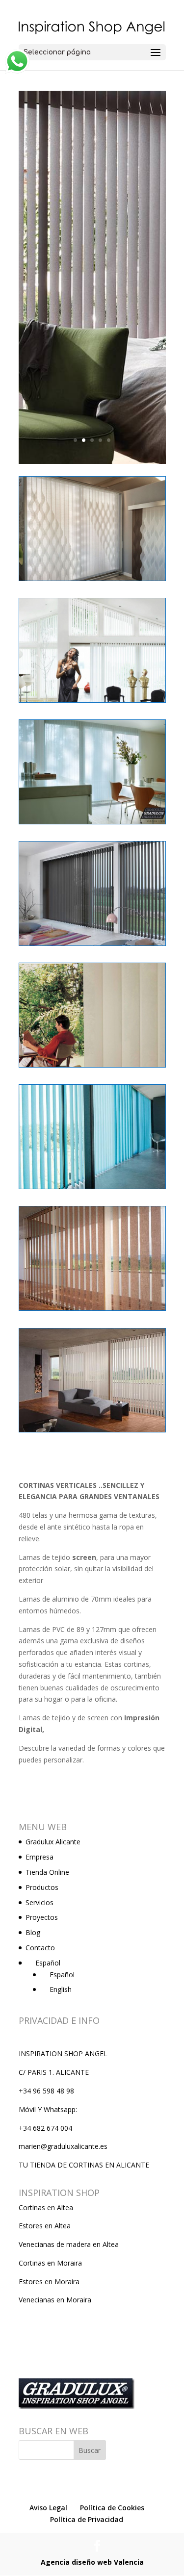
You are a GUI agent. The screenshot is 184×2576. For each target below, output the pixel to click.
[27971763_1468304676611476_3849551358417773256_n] (92, 945)
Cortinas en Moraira (50, 2263)
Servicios (39, 1902)
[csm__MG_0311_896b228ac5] (92, 1188)
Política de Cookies (112, 2508)
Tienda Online (47, 1872)
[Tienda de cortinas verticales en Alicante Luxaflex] (92, 824)
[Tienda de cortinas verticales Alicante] (92, 580)
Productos (42, 1887)
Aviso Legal (48, 2508)
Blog (33, 1932)
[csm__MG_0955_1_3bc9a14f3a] (92, 1310)
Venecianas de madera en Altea (69, 2244)
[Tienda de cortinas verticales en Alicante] (92, 702)
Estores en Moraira (49, 2282)
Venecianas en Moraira (55, 2300)
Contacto (40, 1948)
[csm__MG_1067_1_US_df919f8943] (92, 1432)
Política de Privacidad (87, 2519)
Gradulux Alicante (53, 1842)
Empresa (39, 1857)
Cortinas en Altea (46, 2207)
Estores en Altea (45, 2226)
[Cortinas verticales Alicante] (92, 1067)
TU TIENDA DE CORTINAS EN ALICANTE (84, 2165)
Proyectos (42, 1917)
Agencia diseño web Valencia (92, 2562)
